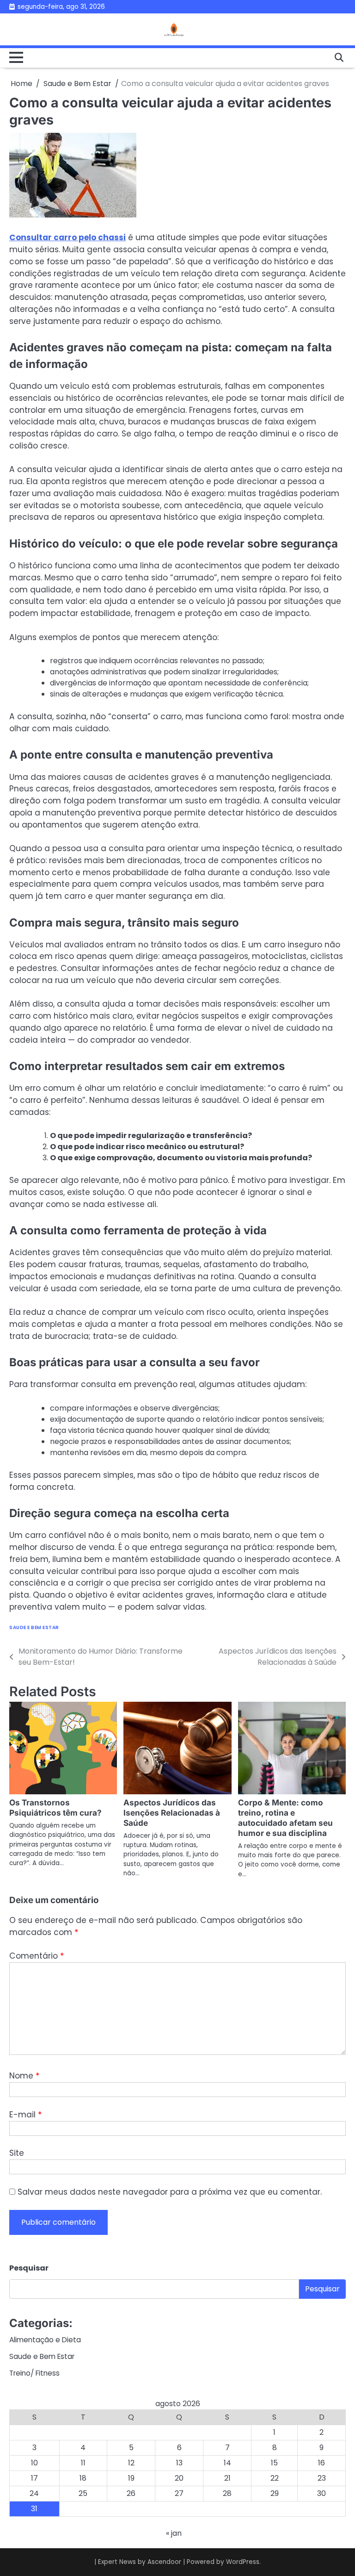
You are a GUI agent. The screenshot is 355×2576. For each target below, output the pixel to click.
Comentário (37, 1956)
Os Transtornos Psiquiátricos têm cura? (55, 1808)
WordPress (243, 2562)
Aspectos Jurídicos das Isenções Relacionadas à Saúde (172, 1813)
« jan (174, 2533)
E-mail (25, 2115)
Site (17, 2153)
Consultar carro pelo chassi (67, 237)
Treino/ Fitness (34, 2373)
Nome (24, 2076)
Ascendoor (164, 2562)
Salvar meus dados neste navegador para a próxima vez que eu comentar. (170, 2192)
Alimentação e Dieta (45, 2340)
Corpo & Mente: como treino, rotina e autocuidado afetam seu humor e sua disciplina (285, 1818)
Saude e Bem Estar (34, 1627)
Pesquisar (29, 2268)
